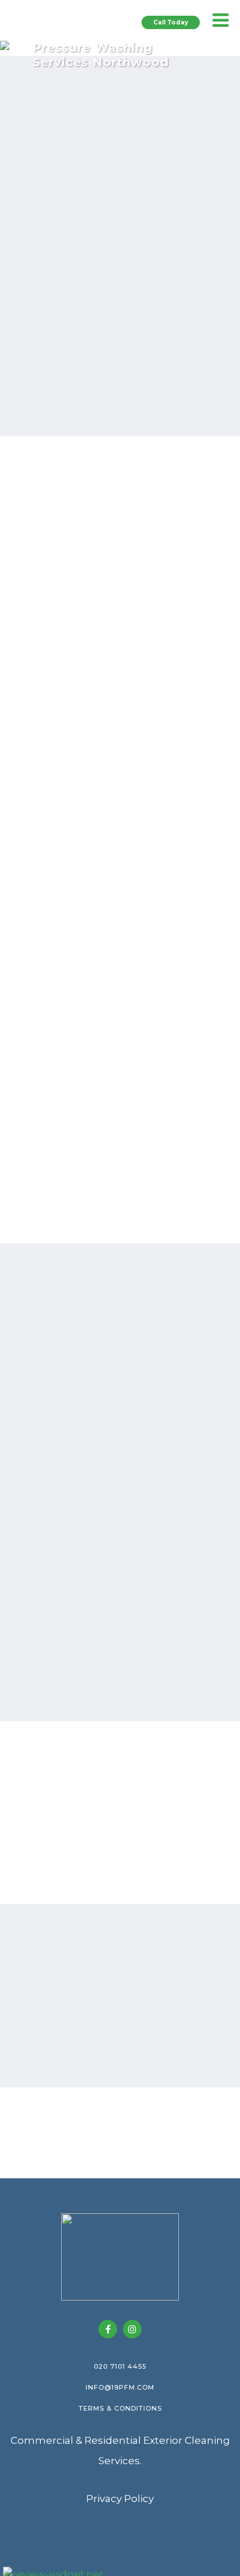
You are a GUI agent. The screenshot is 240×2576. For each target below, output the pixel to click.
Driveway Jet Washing (126, 730)
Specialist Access (109, 1066)
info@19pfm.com (120, 2387)
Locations (120, 1682)
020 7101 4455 (120, 2366)
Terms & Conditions (120, 2408)
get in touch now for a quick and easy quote (119, 244)
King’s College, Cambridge (116, 1475)
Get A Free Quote (88, 294)
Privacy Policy (120, 2499)
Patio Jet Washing (113, 699)
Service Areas (140, 229)
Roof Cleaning (100, 638)
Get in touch (120, 2048)
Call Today (171, 22)
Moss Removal (102, 821)
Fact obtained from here (120, 1328)
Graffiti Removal (106, 1127)
